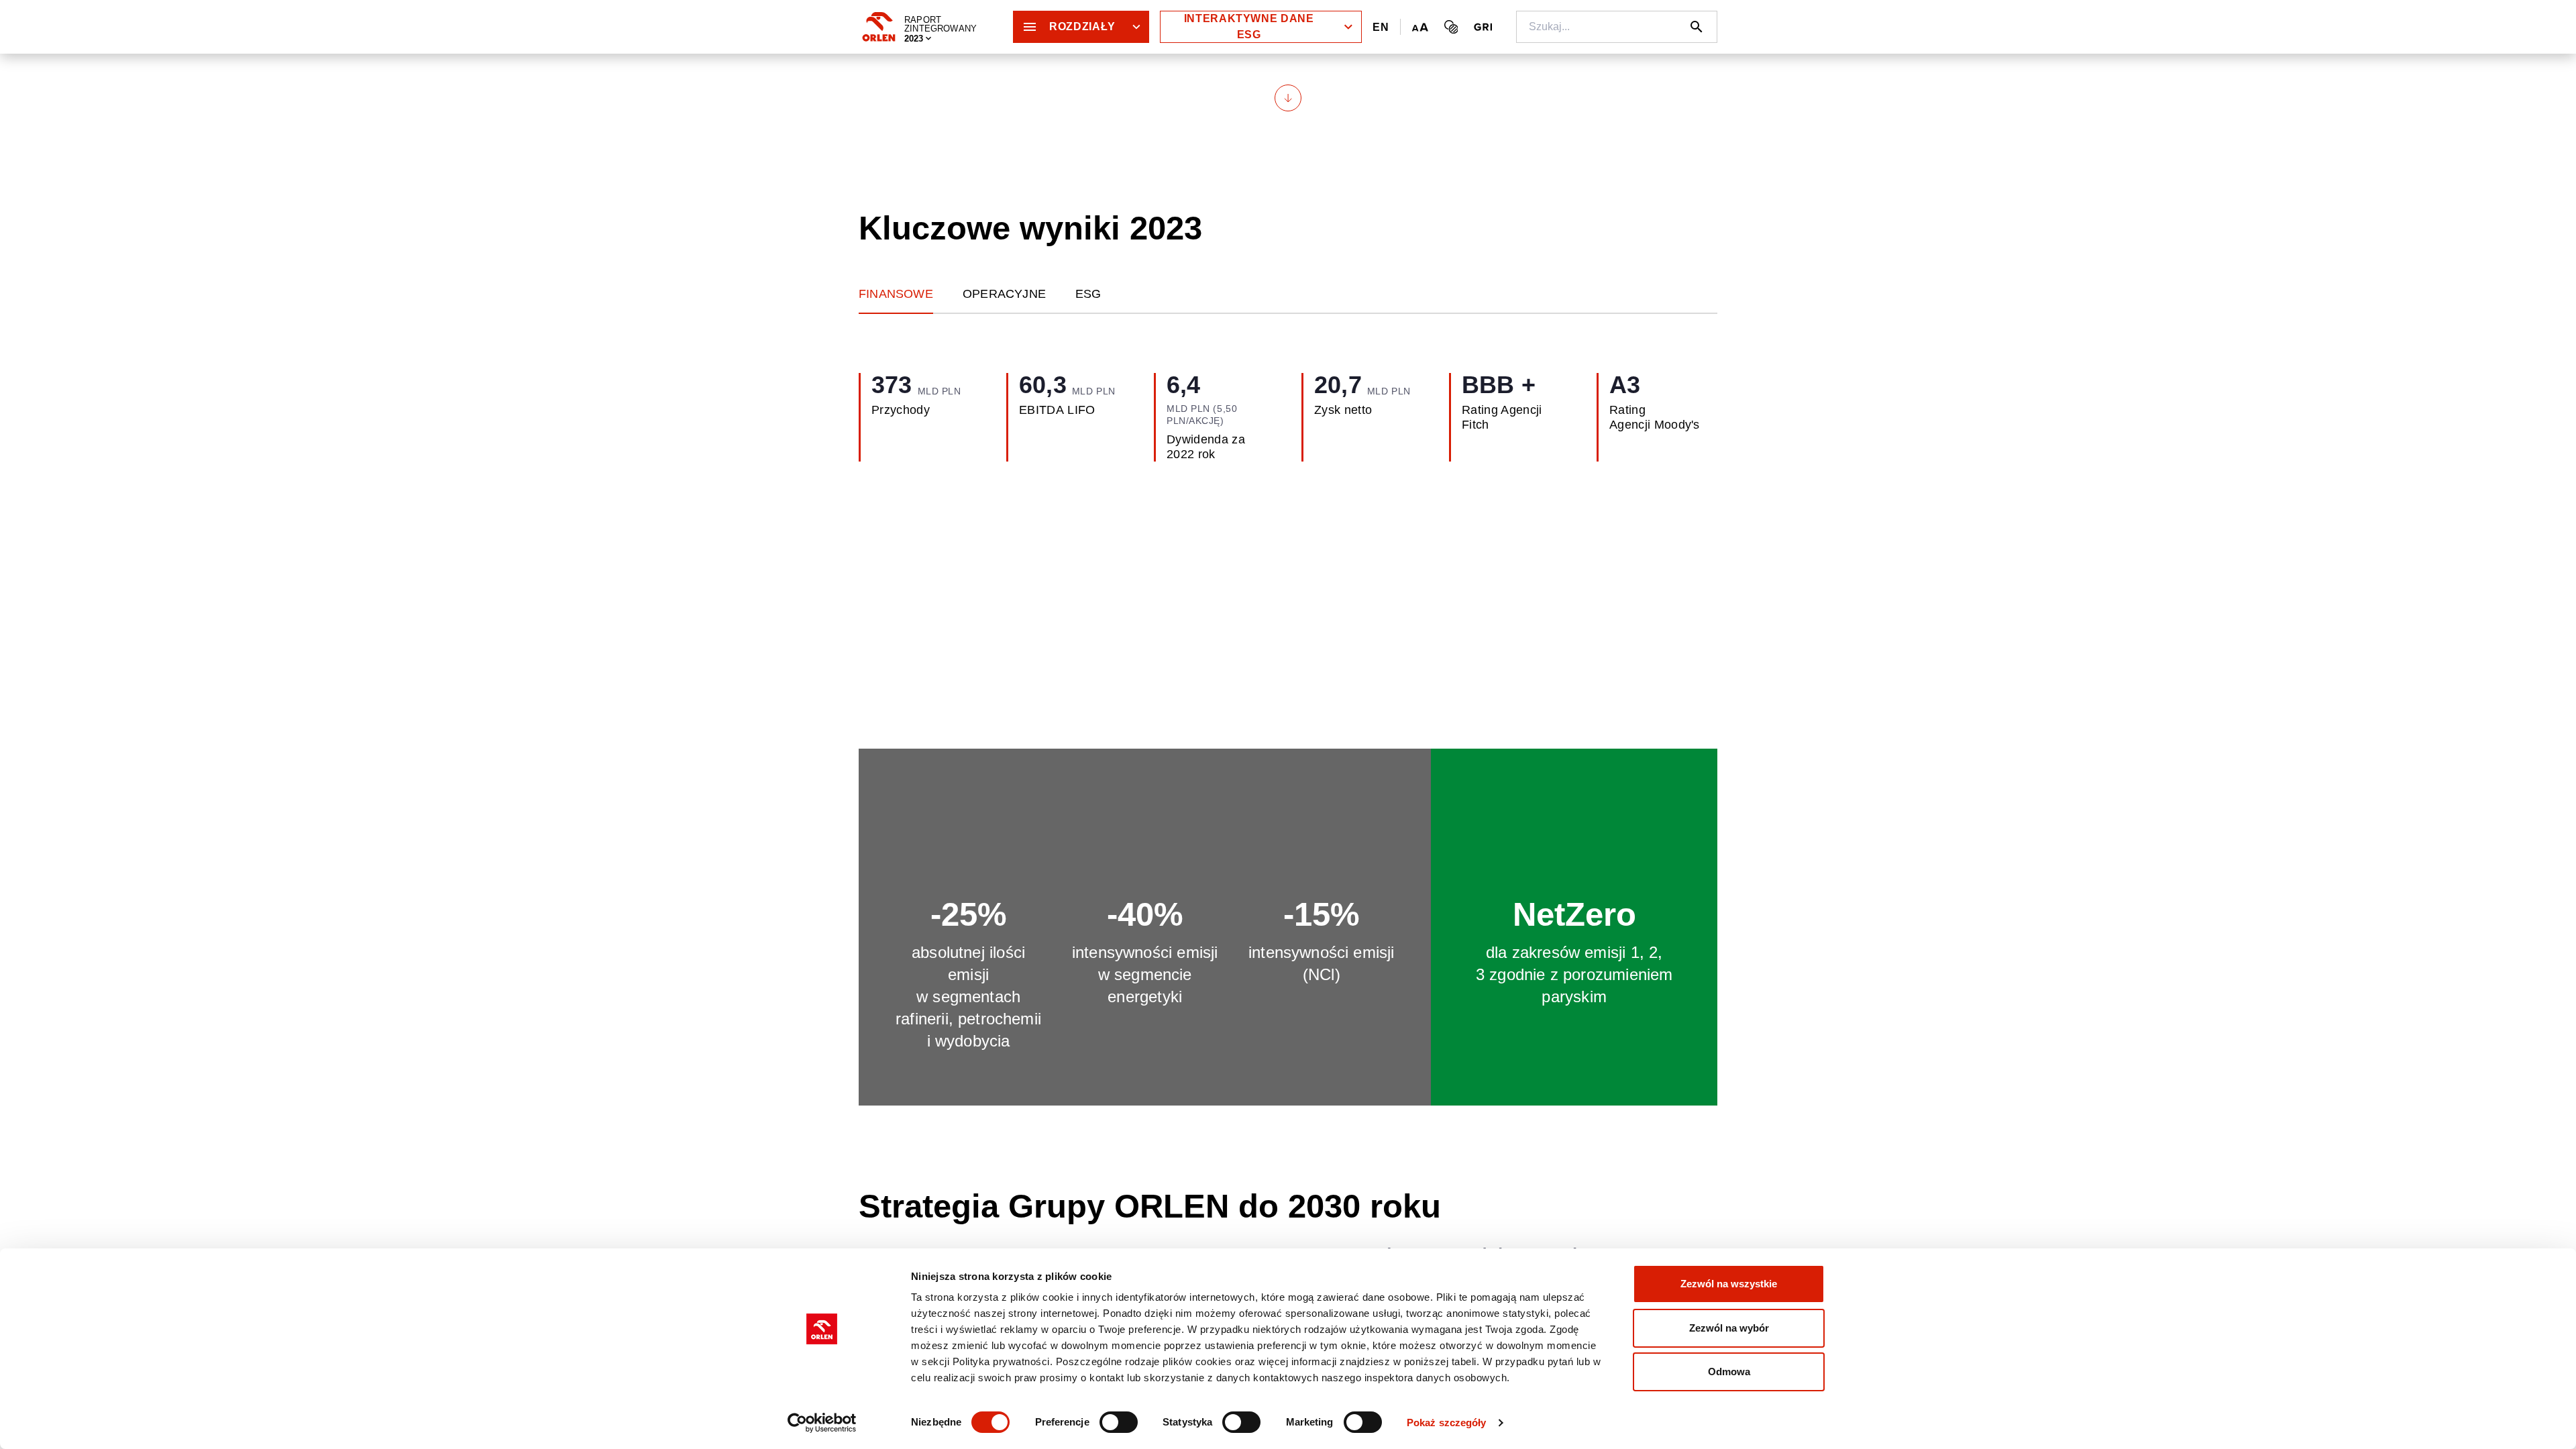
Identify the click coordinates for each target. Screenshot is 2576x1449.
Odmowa (1729, 1372)
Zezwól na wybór (1729, 1328)
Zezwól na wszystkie (1729, 1284)
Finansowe (896, 294)
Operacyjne (1004, 294)
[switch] (1119, 1422)
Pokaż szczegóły (1447, 1423)
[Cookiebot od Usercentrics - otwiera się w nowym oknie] (822, 1423)
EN (1381, 27)
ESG (1088, 294)
